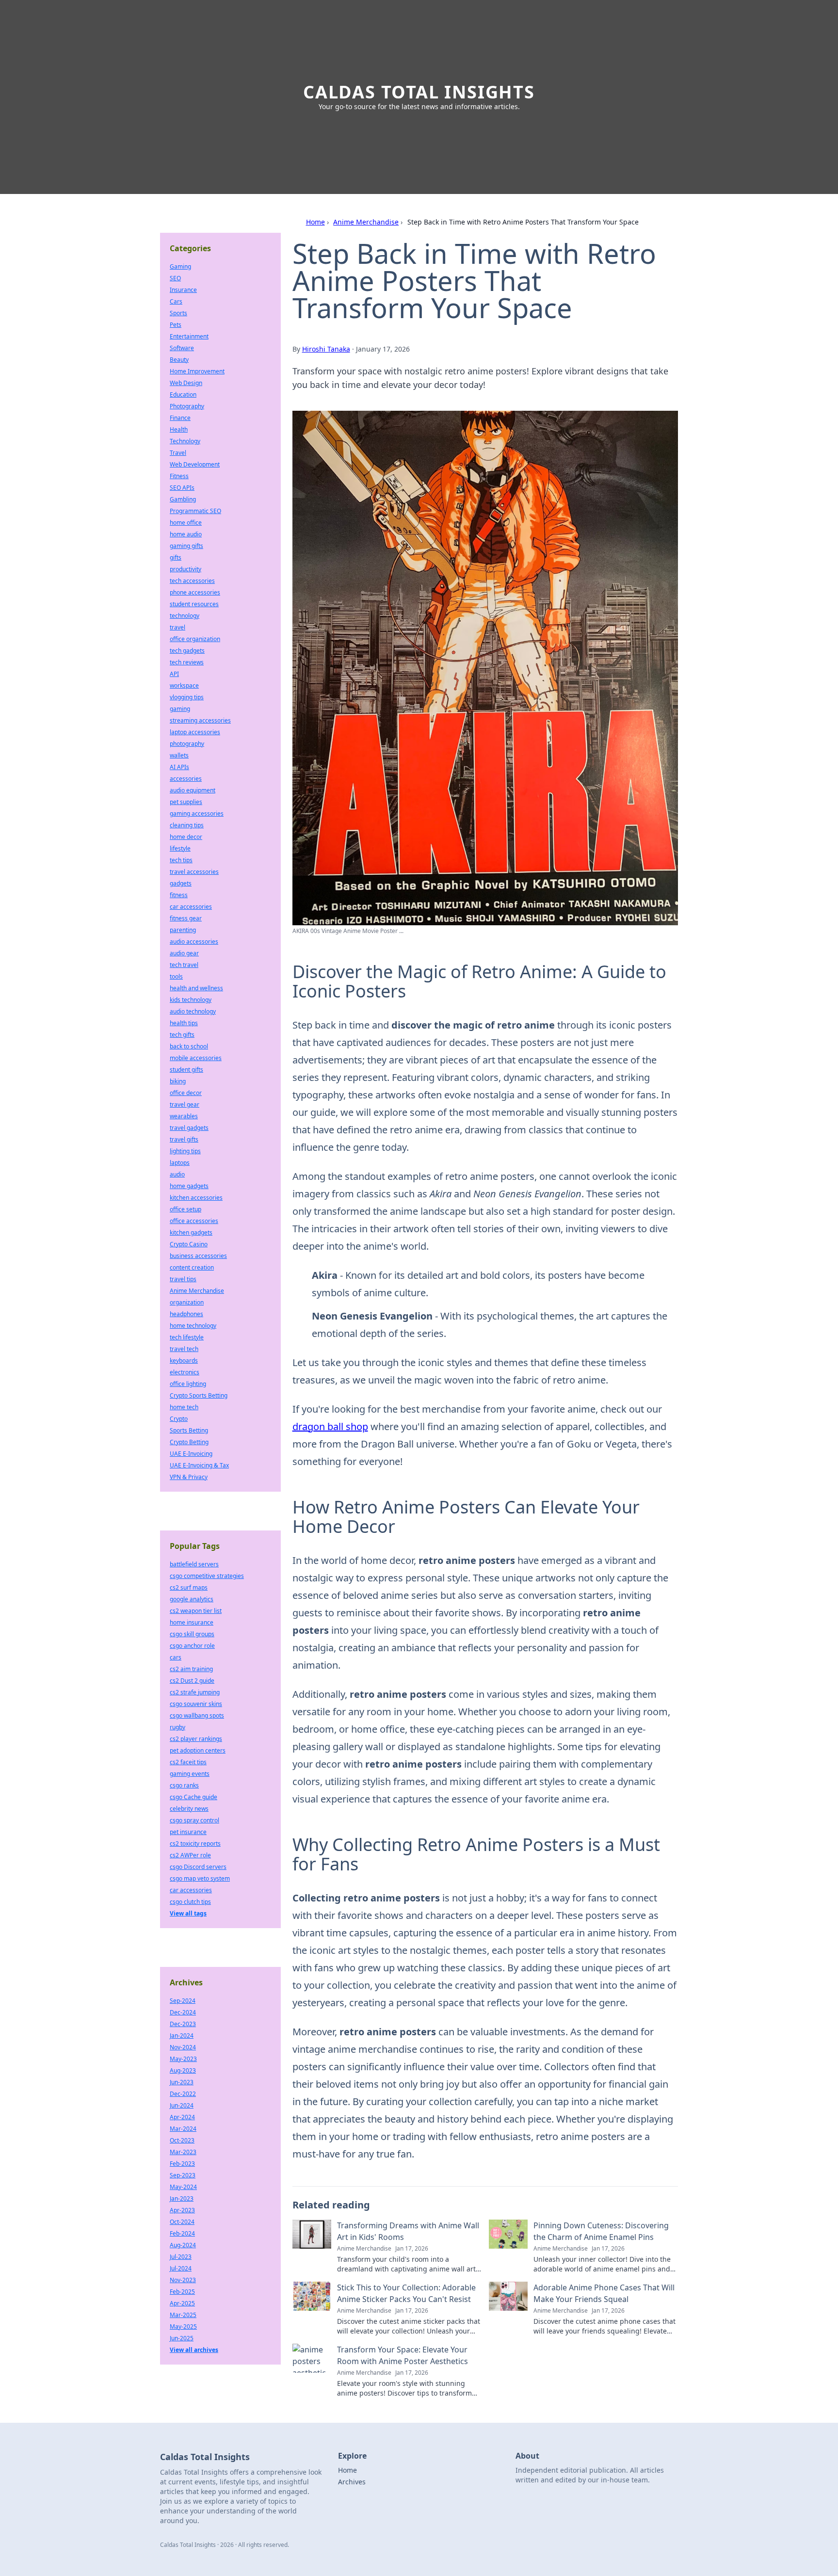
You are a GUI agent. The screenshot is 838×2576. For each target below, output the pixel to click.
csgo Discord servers (198, 1867)
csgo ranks (184, 1785)
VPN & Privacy (189, 1477)
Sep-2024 (183, 2001)
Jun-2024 (182, 2105)
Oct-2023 (182, 2140)
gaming (180, 709)
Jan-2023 (182, 2198)
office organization (195, 639)
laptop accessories (195, 732)
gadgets (181, 883)
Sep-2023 (183, 2175)
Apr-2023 (182, 2210)
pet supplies (186, 802)
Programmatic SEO (195, 511)
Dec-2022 (183, 2094)
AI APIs (179, 767)
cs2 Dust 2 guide (192, 1681)
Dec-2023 (183, 2024)
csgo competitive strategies (207, 1576)
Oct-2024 (182, 2222)
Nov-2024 (183, 2047)
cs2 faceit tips (188, 1762)
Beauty (179, 360)
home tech (184, 1407)
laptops (180, 1163)
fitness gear (186, 918)
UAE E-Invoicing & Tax (199, 1465)
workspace (184, 685)
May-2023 (183, 2059)
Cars (176, 301)
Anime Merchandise (366, 222)
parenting (183, 930)
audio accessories (194, 942)
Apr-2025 (182, 2303)
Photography (187, 406)
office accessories (194, 1221)
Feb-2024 (182, 2233)
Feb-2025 (182, 2292)
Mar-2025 (183, 2315)
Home (315, 222)
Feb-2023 (182, 2164)
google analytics (192, 1599)
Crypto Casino (189, 1244)
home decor (186, 837)
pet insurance (188, 1832)
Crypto (179, 1419)
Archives (352, 2482)
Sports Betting (189, 1430)
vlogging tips (187, 697)
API (174, 674)
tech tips (181, 860)
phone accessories (195, 592)
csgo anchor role (192, 1646)
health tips (184, 1023)
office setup (185, 1209)
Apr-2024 (182, 2117)
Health (179, 429)
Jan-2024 (182, 2036)
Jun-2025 (182, 2338)
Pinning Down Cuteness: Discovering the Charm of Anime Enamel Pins (601, 2231)
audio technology (193, 1011)
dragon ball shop (330, 1426)
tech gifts (182, 1035)
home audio (186, 534)
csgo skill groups (192, 1634)
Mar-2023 (183, 2152)
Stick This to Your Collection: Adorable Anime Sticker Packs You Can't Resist (406, 2293)
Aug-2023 (183, 2070)
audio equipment (193, 790)
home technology (193, 1326)
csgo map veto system (200, 1878)
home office (186, 523)
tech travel (184, 965)
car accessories (191, 907)
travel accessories (194, 872)
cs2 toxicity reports (195, 1843)
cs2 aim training (191, 1669)
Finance (180, 418)
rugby (177, 1727)
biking (178, 1081)
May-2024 (183, 2187)
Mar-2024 (183, 2129)
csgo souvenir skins (196, 1704)
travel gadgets (189, 1128)
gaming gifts (186, 546)
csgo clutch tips (190, 1902)
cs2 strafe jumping (195, 1692)
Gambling (183, 499)
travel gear (185, 1104)
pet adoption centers (198, 1750)
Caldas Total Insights (419, 92)
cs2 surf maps (189, 1587)
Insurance (183, 290)
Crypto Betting (189, 1442)
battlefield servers (194, 1564)
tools (176, 976)
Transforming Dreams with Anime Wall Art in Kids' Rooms (408, 2231)
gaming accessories (197, 813)
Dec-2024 (183, 2012)
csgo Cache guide (193, 1797)
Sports (178, 313)
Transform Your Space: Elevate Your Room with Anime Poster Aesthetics (403, 2355)
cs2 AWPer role (190, 1855)
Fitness (179, 476)
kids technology (191, 1000)
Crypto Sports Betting (199, 1395)
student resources (194, 604)
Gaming (180, 266)
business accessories (198, 1256)
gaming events (190, 1774)
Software (182, 348)
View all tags (188, 1913)
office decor (186, 1093)
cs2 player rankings (196, 1739)
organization (187, 1302)
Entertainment (189, 336)
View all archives (194, 2350)
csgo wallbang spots (197, 1715)
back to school (189, 1046)
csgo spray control (194, 1820)
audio (177, 1174)
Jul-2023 (181, 2257)
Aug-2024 (183, 2245)
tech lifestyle (187, 1337)
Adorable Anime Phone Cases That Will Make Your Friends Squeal (604, 2293)
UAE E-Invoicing (191, 1454)
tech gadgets (187, 651)
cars (176, 1657)
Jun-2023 (182, 2082)
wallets (179, 755)
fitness (179, 895)
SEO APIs (182, 488)
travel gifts (184, 1139)
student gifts (186, 1070)
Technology (185, 441)
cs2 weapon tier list (196, 1611)
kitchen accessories (196, 1198)
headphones (186, 1314)
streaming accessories (200, 720)
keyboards (184, 1360)
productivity (185, 569)
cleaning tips (187, 825)
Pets (176, 325)
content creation (192, 1267)
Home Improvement (197, 371)
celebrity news (189, 1809)
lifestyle (180, 848)
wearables (184, 1116)
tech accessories (192, 581)
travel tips (183, 1279)
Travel (178, 453)
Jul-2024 (181, 2268)
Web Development (195, 464)
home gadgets (189, 1186)
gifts (176, 557)
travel (177, 627)
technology (185, 616)
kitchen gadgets (191, 1232)
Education (183, 394)
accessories (186, 779)
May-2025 (183, 2326)
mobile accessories (196, 1058)
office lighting (188, 1384)
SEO (175, 278)
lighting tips (185, 1151)
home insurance (192, 1622)
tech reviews (187, 662)
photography (187, 744)
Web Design (186, 383)
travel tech (184, 1349)
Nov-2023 (183, 2280)
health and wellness (196, 988)
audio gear (184, 953)
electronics (185, 1372)
